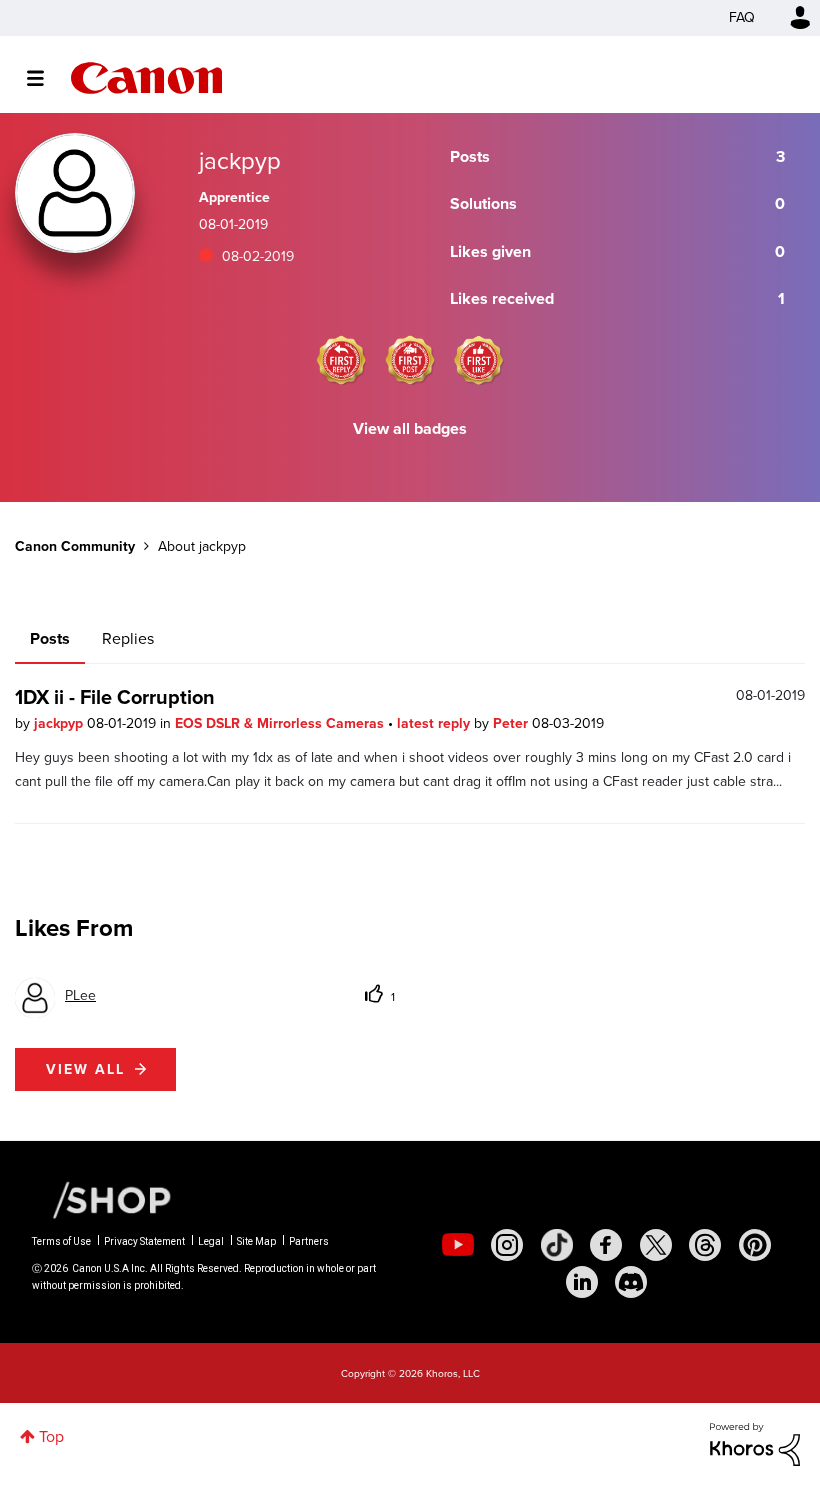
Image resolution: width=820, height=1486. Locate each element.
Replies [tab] (128, 638)
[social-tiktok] (557, 1245)
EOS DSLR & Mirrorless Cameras (281, 723)
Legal (211, 1241)
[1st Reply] (341, 360)
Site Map (256, 1241)
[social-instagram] (507, 1245)
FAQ (742, 17)
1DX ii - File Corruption (115, 697)
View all (85, 1069)
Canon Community (146, 78)
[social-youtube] (458, 1245)
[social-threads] (705, 1245)
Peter (512, 723)
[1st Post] (410, 360)
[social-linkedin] (582, 1282)
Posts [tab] (50, 638)
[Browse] (45, 78)
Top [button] (51, 1436)
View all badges (410, 428)
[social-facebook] (606, 1245)
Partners (309, 1241)
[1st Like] (479, 360)
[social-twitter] (656, 1245)
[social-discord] (631, 1282)
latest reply (435, 723)
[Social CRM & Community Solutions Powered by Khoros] (755, 1442)
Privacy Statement (144, 1241)
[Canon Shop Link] (102, 1199)
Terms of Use (61, 1241)
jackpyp (60, 723)
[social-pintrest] (755, 1245)
